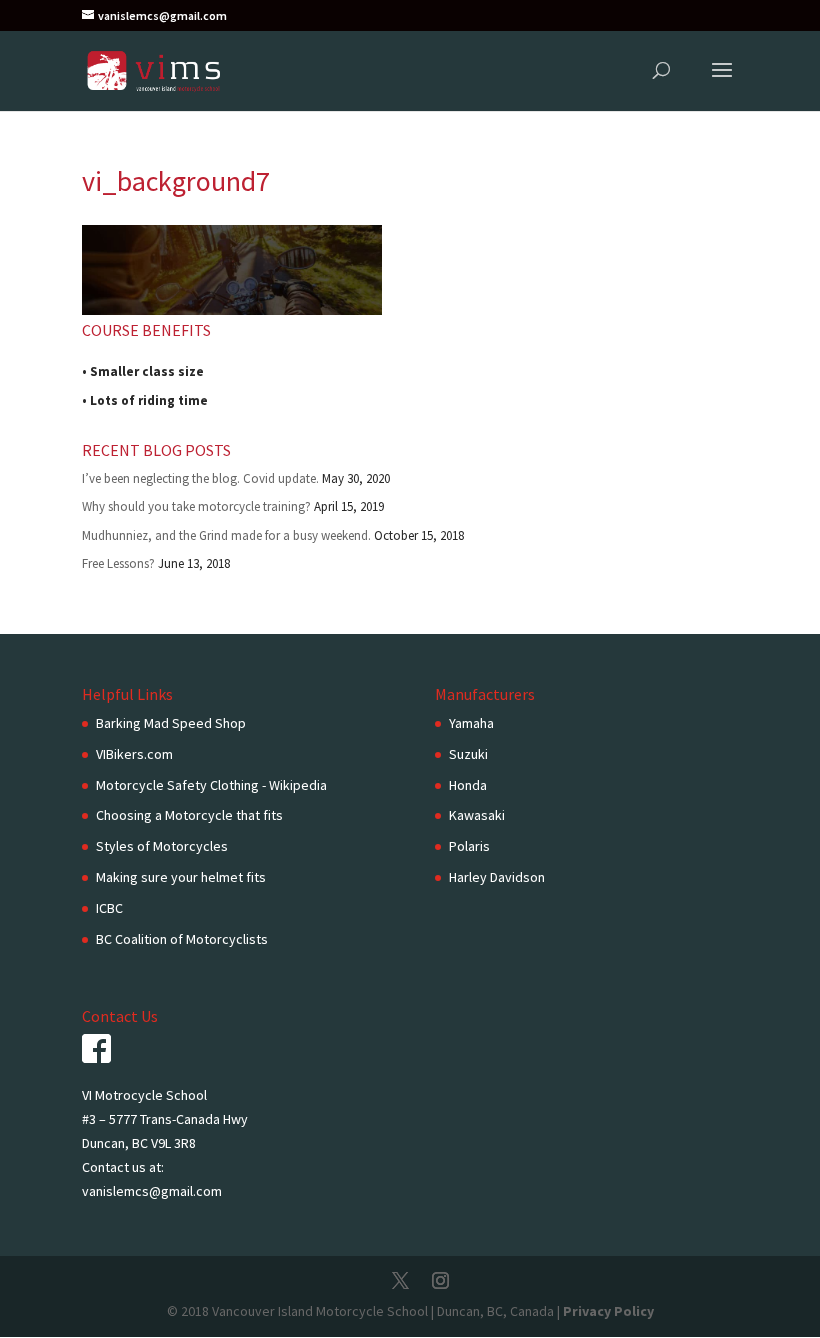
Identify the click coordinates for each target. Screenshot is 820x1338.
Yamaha (471, 723)
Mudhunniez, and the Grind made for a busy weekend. (226, 535)
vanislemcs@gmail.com (152, 1191)
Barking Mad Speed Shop (171, 723)
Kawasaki (477, 815)
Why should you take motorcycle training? (196, 506)
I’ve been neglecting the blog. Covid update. (200, 478)
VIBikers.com (134, 754)
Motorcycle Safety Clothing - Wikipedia (211, 785)
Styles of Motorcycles (162, 846)
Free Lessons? (118, 563)
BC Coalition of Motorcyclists (182, 939)
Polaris (469, 846)
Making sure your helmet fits (181, 877)
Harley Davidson (497, 877)
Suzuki (468, 754)
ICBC (109, 908)
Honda (468, 785)
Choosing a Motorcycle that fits (189, 815)
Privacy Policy (608, 1311)
